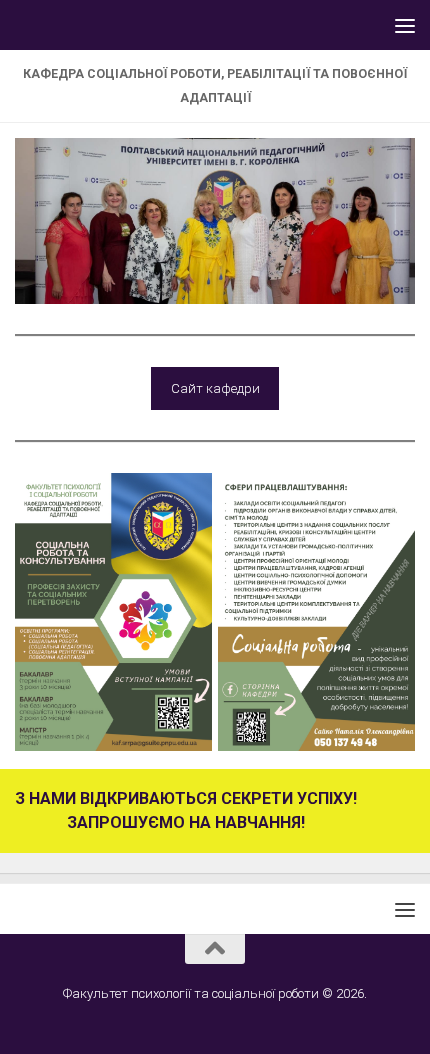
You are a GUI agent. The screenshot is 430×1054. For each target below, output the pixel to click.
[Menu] (405, 25)
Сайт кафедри (215, 388)
